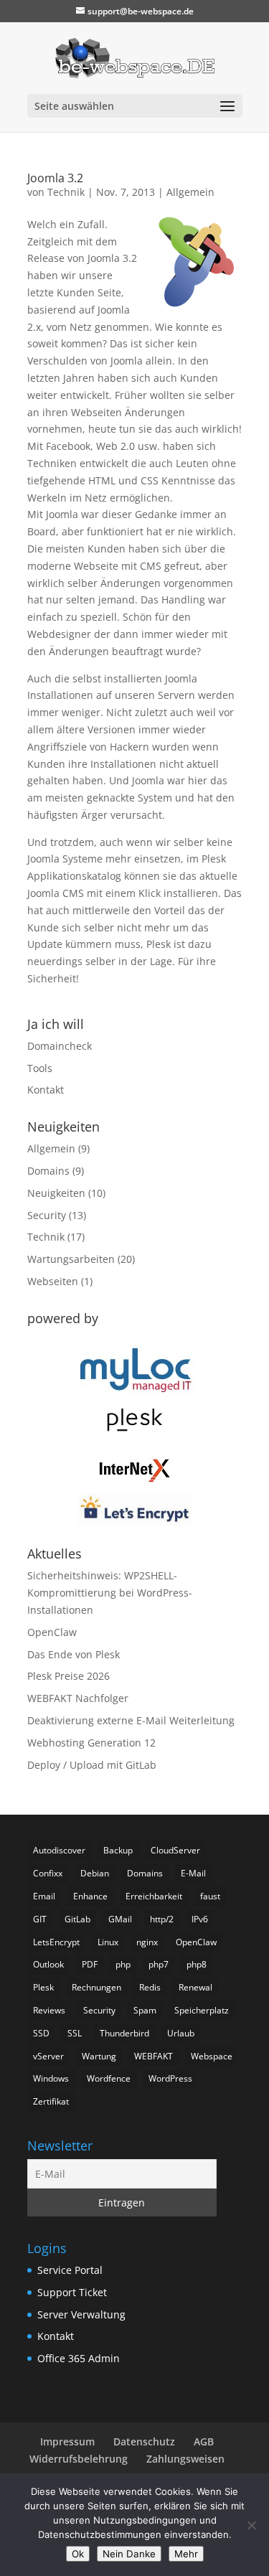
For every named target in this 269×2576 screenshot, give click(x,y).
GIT (40, 1919)
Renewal (195, 1987)
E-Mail (193, 1873)
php (123, 1964)
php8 (197, 1964)
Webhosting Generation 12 (91, 1743)
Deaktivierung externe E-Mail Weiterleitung (131, 1720)
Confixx (48, 1873)
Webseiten (53, 1281)
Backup (118, 1850)
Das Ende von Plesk (74, 1654)
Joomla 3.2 (55, 178)
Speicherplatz (202, 2010)
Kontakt (46, 1090)
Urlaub (181, 2033)
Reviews (49, 2010)
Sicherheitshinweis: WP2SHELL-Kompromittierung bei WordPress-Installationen (110, 1593)
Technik (66, 192)
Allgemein (190, 192)
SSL (75, 2033)
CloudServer (175, 1850)
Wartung (99, 2056)
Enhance (90, 1896)
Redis (150, 1987)
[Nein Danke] (251, 2525)
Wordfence (109, 2078)
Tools (40, 1068)
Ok (78, 2554)
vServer (48, 2056)
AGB (204, 2441)
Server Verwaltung (81, 2314)
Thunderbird (124, 2033)
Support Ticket (72, 2292)
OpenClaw (52, 1632)
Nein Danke (129, 2554)
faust (210, 1896)
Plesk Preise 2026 (69, 1676)
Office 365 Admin (79, 2358)
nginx (147, 1942)
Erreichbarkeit (154, 1896)
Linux (108, 1942)
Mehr (186, 2554)
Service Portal (70, 2270)
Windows (51, 2078)
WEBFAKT (154, 2056)
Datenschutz (144, 2441)
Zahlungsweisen (185, 2459)
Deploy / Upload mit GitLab (92, 1765)
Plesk (43, 1987)
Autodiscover (59, 1850)
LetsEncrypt (56, 1942)
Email (44, 1896)
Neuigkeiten (56, 1193)
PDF (90, 1964)
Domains (48, 1171)
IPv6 (200, 1919)
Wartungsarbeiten (71, 1259)
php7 (159, 1964)
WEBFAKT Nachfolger (78, 1698)
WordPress (170, 2078)
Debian (95, 1873)
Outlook (48, 1964)
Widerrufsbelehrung (79, 2459)
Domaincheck (60, 1046)
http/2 (162, 1919)
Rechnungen (96, 1987)
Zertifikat (51, 2101)
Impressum (67, 2441)
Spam (145, 2010)
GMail (120, 1919)
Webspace (212, 2056)
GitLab (77, 1919)
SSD (41, 2033)
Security (47, 1215)
